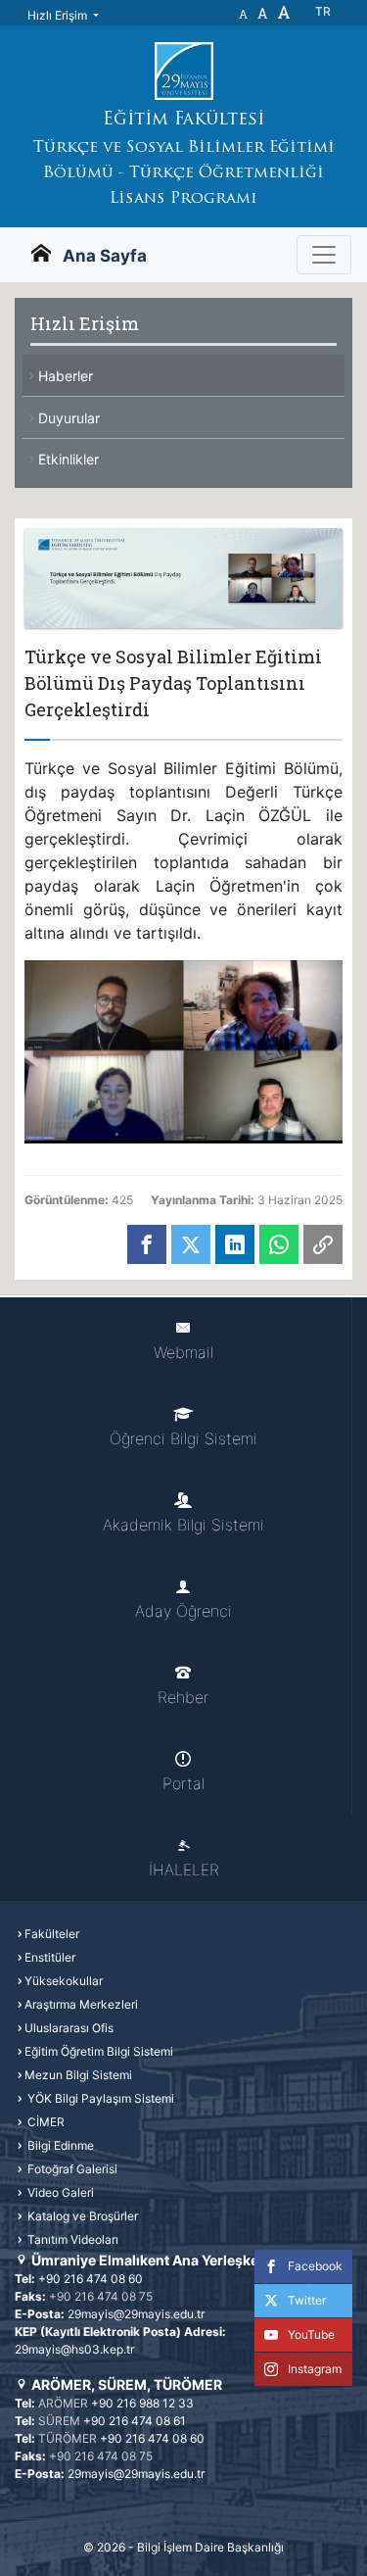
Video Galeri (59, 2192)
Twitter (307, 2300)
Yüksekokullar (64, 1981)
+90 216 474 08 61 (135, 2421)
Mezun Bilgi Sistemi (78, 2075)
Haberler (66, 376)
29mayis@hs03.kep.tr (74, 2349)
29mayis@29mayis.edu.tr (136, 2314)
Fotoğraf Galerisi (71, 2169)
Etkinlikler (69, 459)
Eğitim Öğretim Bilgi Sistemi (99, 2051)
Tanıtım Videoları (71, 2239)
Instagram (315, 2369)
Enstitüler (50, 1957)
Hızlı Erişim (59, 15)
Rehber (183, 1697)
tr (323, 11)
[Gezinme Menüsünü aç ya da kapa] (324, 255)
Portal (183, 1783)
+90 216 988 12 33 (142, 2403)
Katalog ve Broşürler (81, 2216)
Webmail (183, 1352)
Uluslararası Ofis (69, 2028)
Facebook (315, 2266)
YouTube (311, 2334)
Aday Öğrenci (183, 1611)
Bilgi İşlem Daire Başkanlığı (210, 2547)
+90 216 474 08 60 (91, 2279)
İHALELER (184, 1870)
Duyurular (69, 418)
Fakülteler (52, 1934)
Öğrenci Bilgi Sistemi (183, 1438)
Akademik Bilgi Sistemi (183, 1525)
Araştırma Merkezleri (81, 2004)
